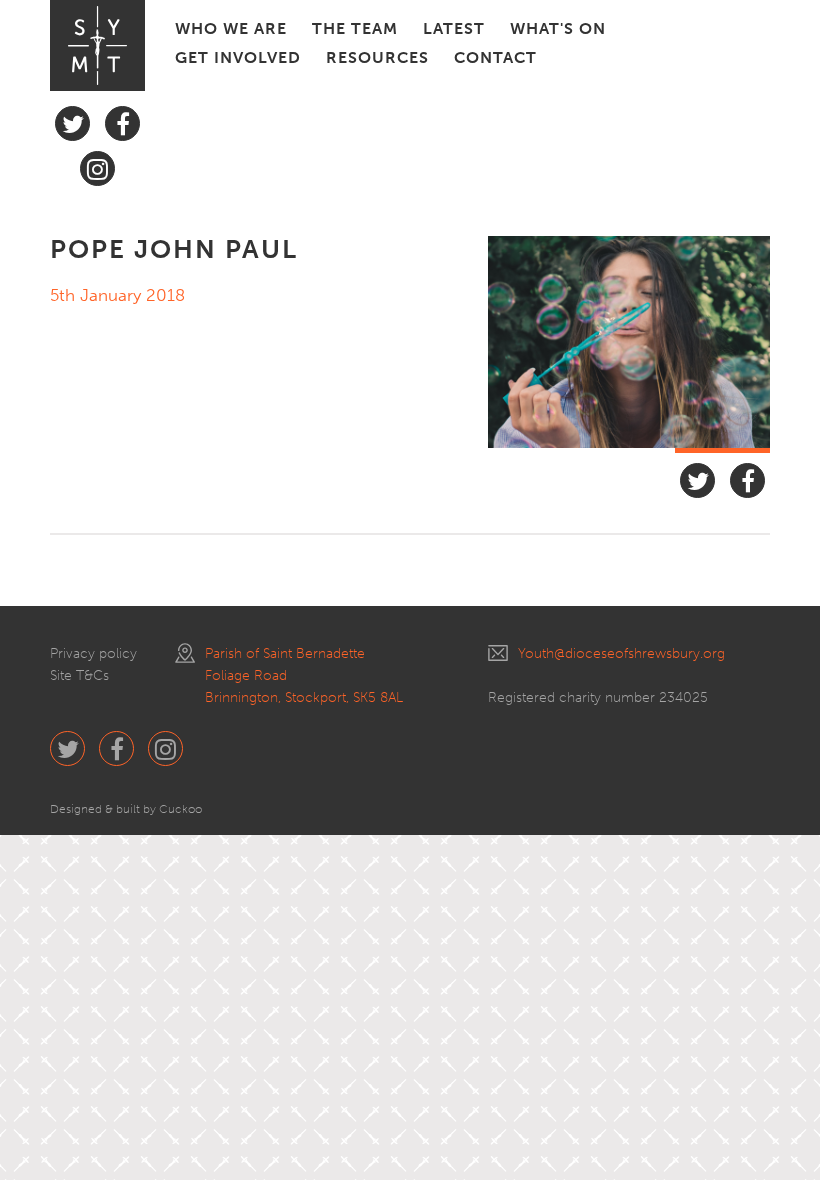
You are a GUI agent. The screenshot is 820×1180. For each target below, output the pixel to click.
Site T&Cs (79, 675)
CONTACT (495, 57)
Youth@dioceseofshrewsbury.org (621, 653)
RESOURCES (377, 57)
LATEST (454, 28)
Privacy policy (93, 653)
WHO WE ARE (231, 28)
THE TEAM (355, 28)
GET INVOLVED (238, 57)
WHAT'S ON (558, 28)
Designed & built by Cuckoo (126, 809)
